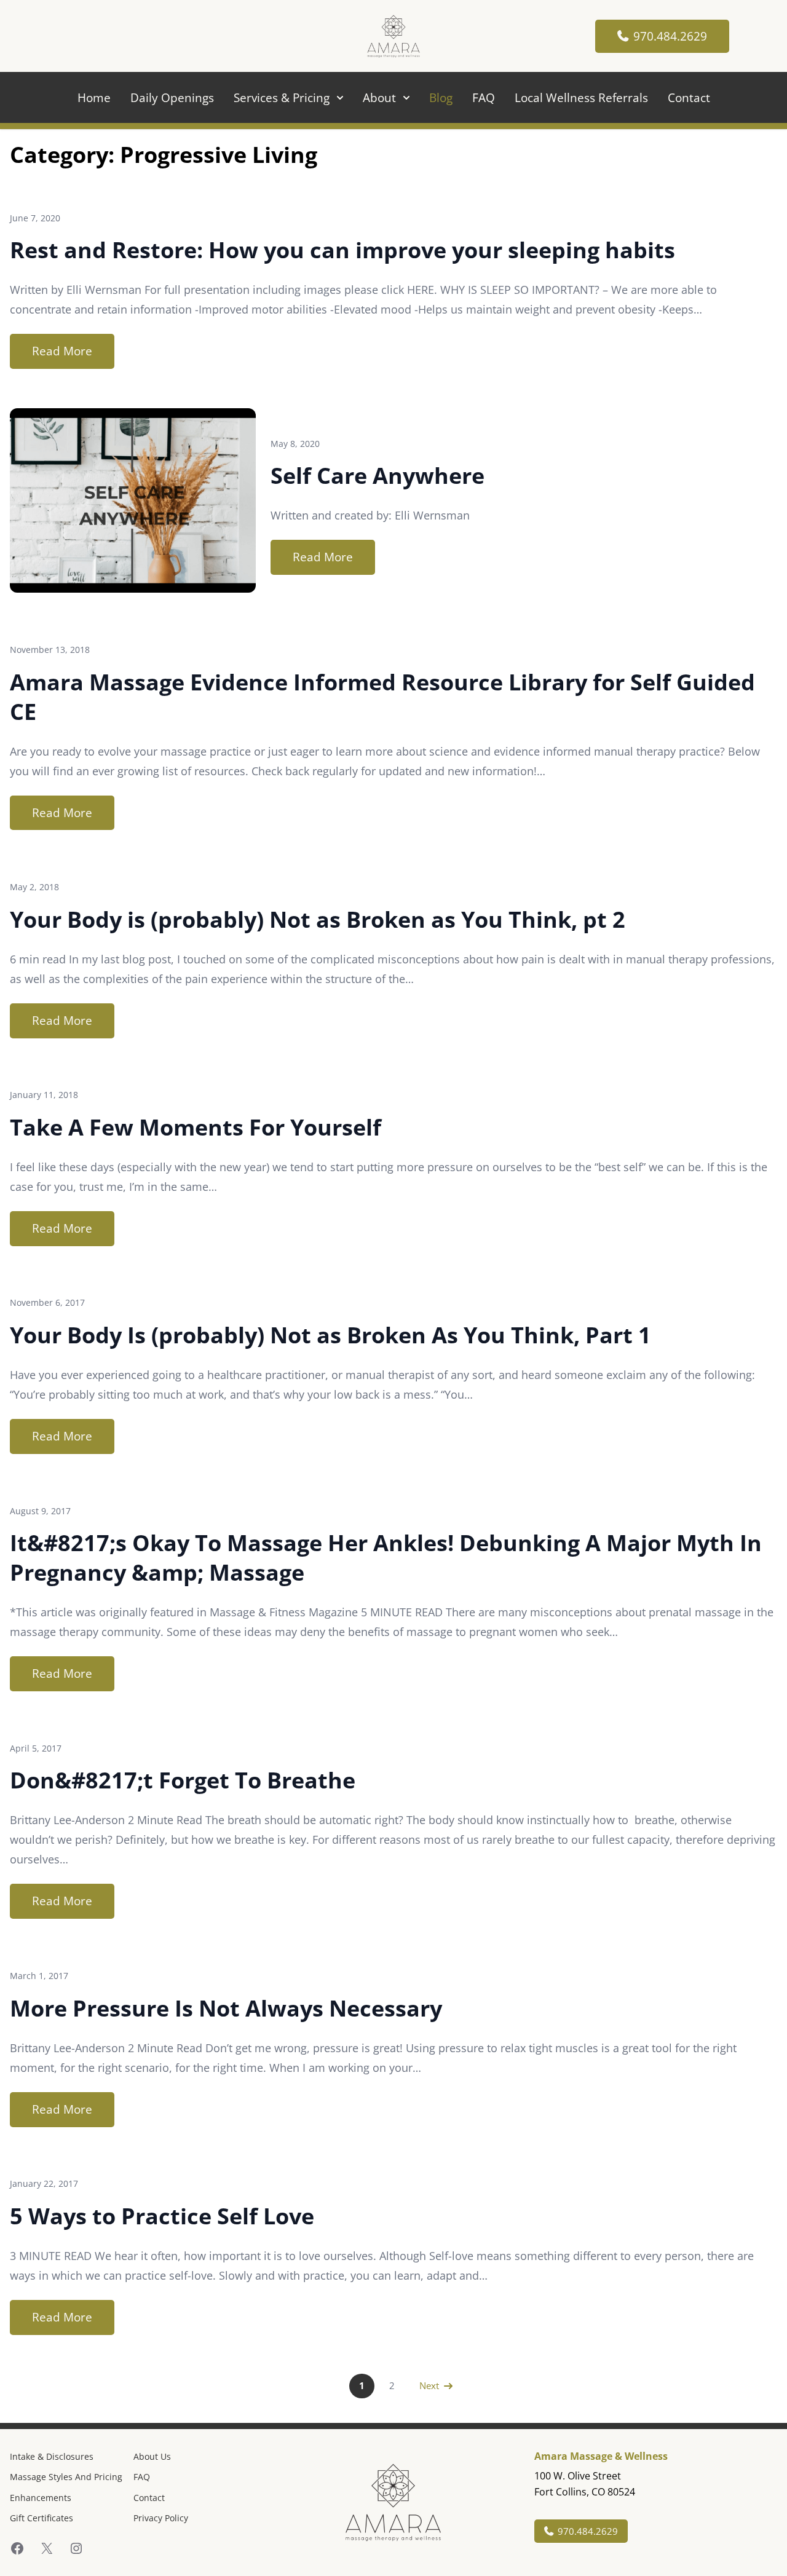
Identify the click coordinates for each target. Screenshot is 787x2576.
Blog (441, 97)
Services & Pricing (282, 97)
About (379, 97)
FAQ (484, 97)
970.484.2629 (670, 36)
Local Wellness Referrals (581, 97)
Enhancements (41, 2498)
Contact (689, 97)
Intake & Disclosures (52, 2456)
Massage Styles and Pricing (66, 2477)
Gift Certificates (42, 2518)
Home (94, 97)
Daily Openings (172, 97)
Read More (62, 351)
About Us (152, 2456)
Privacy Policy (161, 2518)
